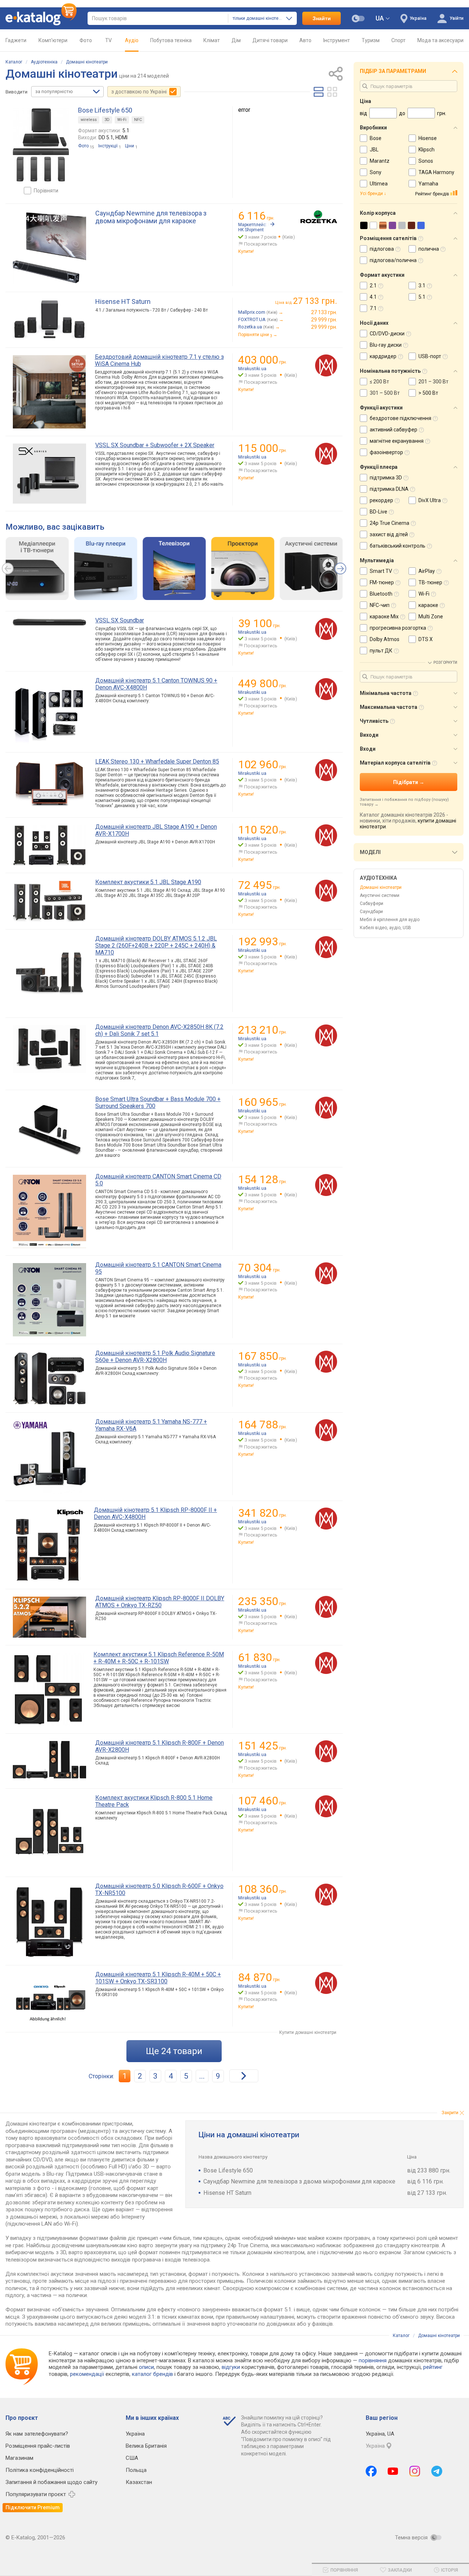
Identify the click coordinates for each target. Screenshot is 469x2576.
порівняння (373, 2360)
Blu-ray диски (386, 345)
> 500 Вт (428, 393)
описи (146, 2367)
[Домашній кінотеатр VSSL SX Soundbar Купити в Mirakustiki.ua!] (326, 629)
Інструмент (337, 40)
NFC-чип (380, 605)
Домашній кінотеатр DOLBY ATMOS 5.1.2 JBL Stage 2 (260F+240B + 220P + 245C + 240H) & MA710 (156, 945)
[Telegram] (437, 2471)
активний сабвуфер (394, 430)
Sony (376, 172)
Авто (305, 40)
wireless (89, 120)
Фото (86, 40)
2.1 (373, 286)
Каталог (14, 62)
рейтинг (433, 2367)
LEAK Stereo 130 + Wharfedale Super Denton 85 (157, 761)
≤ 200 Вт (379, 382)
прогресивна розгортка (398, 628)
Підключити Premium (33, 2507)
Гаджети (16, 40)
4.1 (373, 297)
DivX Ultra (430, 500)
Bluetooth (381, 594)
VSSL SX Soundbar (120, 620)
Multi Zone (431, 617)
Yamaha (428, 184)
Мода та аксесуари (440, 40)
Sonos (426, 161)
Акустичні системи (380, 895)
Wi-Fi (122, 120)
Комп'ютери (53, 40)
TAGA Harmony (436, 172)
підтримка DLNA (389, 489)
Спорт (398, 40)
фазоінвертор (386, 452)
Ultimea (379, 184)
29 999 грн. (324, 320)
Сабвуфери (372, 904)
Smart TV (381, 571)
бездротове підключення (400, 418)
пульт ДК (381, 651)
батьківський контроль (398, 546)
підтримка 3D (386, 478)
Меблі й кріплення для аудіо (390, 920)
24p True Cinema (389, 523)
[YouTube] (393, 2471)
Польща (136, 2470)
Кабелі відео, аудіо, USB (385, 928)
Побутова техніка (171, 40)
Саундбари (371, 912)
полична (429, 249)
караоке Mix (384, 617)
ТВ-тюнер (430, 582)
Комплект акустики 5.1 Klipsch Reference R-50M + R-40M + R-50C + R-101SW (159, 1658)
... (202, 2076)
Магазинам (19, 2458)
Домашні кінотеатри (87, 62)
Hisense (428, 138)
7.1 (373, 308)
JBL (374, 150)
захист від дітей (389, 534)
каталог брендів (152, 2374)
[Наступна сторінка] (244, 2076)
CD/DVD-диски (387, 334)
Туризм (371, 40)
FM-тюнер (382, 582)
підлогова (382, 249)
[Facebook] (371, 2471)
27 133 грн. (324, 312)
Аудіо (132, 40)
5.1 (422, 297)
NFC (138, 120)
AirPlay (427, 571)
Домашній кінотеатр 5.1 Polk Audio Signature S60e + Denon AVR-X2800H (155, 1357)
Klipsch (426, 150)
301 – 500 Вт (385, 393)
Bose (376, 138)
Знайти (322, 18)
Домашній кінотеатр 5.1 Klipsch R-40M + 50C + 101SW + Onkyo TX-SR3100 (158, 1978)
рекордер (381, 500)
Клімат (212, 40)
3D (107, 120)
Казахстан (139, 2482)
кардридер (383, 356)
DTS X (426, 639)
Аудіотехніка (44, 62)
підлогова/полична (393, 260)
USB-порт (430, 356)
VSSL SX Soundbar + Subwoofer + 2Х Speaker (155, 445)
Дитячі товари (270, 40)
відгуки (231, 2367)
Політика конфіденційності (40, 2470)
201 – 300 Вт (433, 382)
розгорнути (445, 663)
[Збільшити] (41, 145)
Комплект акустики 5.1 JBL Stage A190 (148, 882)
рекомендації (87, 2374)
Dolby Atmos (385, 639)
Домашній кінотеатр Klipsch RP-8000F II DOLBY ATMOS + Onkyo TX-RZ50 (160, 1602)
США (132, 2458)
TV (108, 40)
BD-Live (378, 512)
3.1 (422, 286)
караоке (428, 605)
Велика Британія (146, 2446)
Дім (236, 40)
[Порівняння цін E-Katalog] (41, 18)
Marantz (380, 161)
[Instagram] (415, 2471)
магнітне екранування (397, 441)
